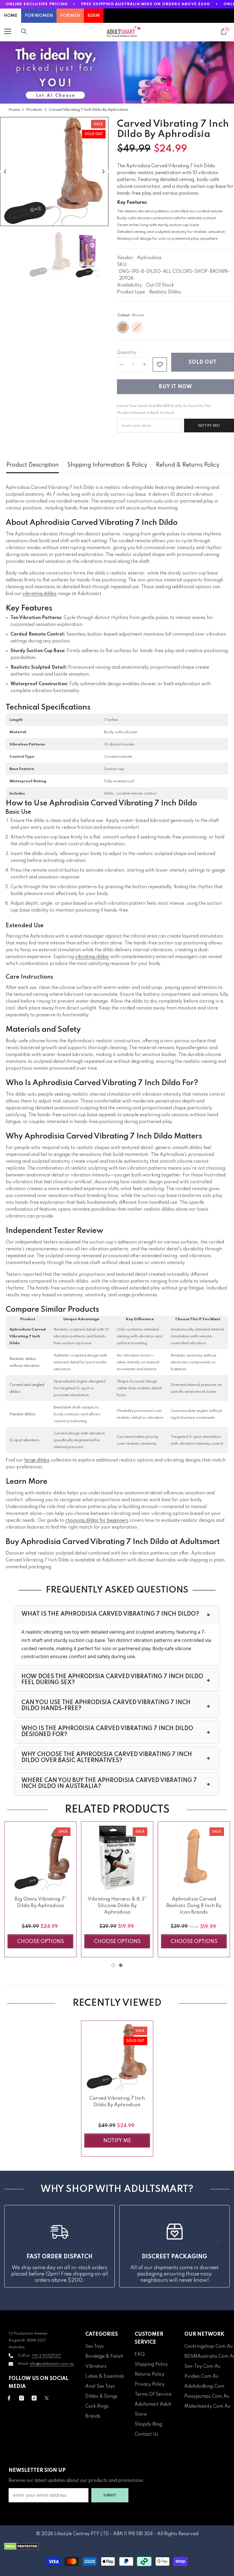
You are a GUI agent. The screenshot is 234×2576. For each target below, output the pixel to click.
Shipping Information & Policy (107, 465)
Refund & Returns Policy (188, 465)
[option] (54, 172)
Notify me (117, 2141)
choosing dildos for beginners (97, 1521)
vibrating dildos (40, 594)
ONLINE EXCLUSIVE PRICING (37, 4)
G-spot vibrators (24, 1440)
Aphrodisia (149, 258)
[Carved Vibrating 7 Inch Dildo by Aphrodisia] (117, 2057)
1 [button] (113, 1965)
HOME (11, 16)
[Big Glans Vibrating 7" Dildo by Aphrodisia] (40, 1858)
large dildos (37, 1460)
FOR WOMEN (39, 16)
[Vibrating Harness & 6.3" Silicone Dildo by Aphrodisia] (117, 1858)
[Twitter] (47, 2398)
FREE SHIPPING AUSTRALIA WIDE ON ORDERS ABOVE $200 (146, 4)
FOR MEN (70, 16)
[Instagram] (22, 2398)
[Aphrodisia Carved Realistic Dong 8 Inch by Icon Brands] (194, 1858)
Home (14, 110)
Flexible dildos (22, 1414)
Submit (110, 2495)
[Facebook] (9, 2398)
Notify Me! (209, 426)
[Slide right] (221, 2246)
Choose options (41, 1942)
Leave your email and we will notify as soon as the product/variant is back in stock (164, 409)
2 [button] (121, 1965)
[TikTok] (34, 2398)
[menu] (8, 31)
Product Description (33, 465)
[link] (160, 364)
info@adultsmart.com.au (52, 2364)
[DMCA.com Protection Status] (117, 2546)
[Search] (24, 31)
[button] (5, 171)
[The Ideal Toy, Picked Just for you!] (117, 72)
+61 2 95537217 (46, 2356)
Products (34, 110)
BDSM (94, 16)
